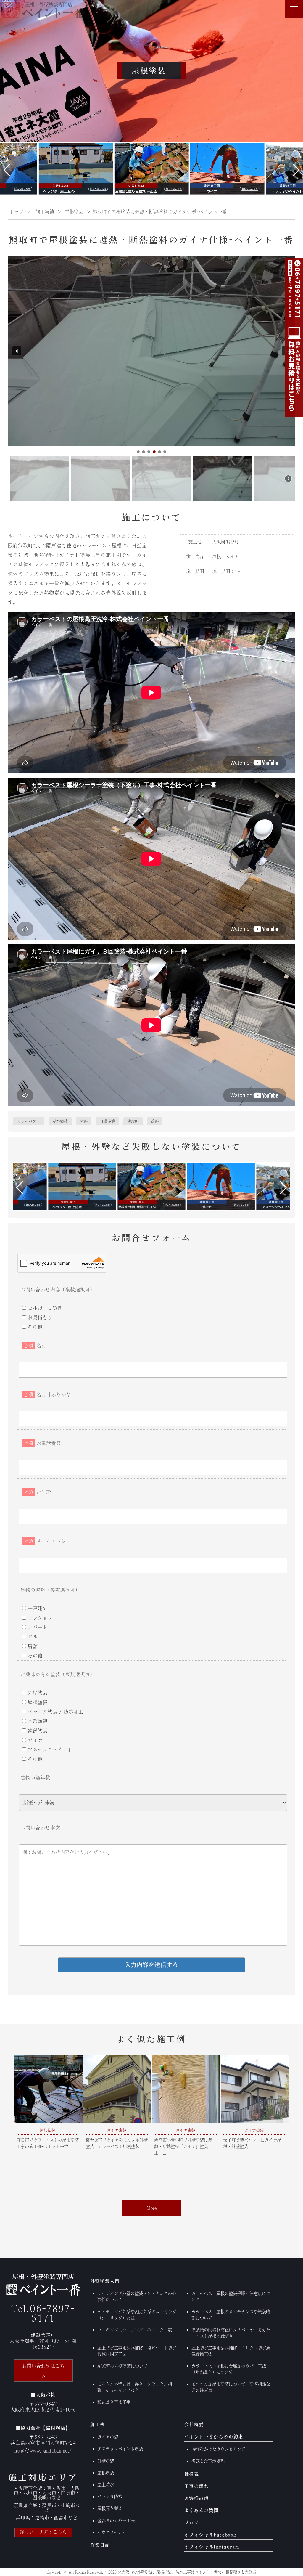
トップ (17, 212)
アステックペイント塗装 (120, 2449)
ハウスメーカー (112, 2532)
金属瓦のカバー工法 (116, 2520)
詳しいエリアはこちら (43, 2532)
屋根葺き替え (110, 2508)
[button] (7, 170)
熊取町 (133, 1121)
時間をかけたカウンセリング (218, 2449)
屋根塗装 (60, 1121)
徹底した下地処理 (208, 2461)
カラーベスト (29, 1121)
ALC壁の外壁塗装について (122, 2366)
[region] (151, 379)
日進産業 (107, 1121)
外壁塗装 (106, 2461)
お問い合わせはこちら (43, 2370)
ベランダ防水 (110, 2496)
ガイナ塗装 (108, 2437)
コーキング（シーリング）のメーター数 (135, 2330)
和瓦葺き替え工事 (114, 2402)
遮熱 (155, 1121)
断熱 (84, 1121)
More (152, 2208)
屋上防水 (106, 2485)
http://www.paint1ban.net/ (43, 2450)
